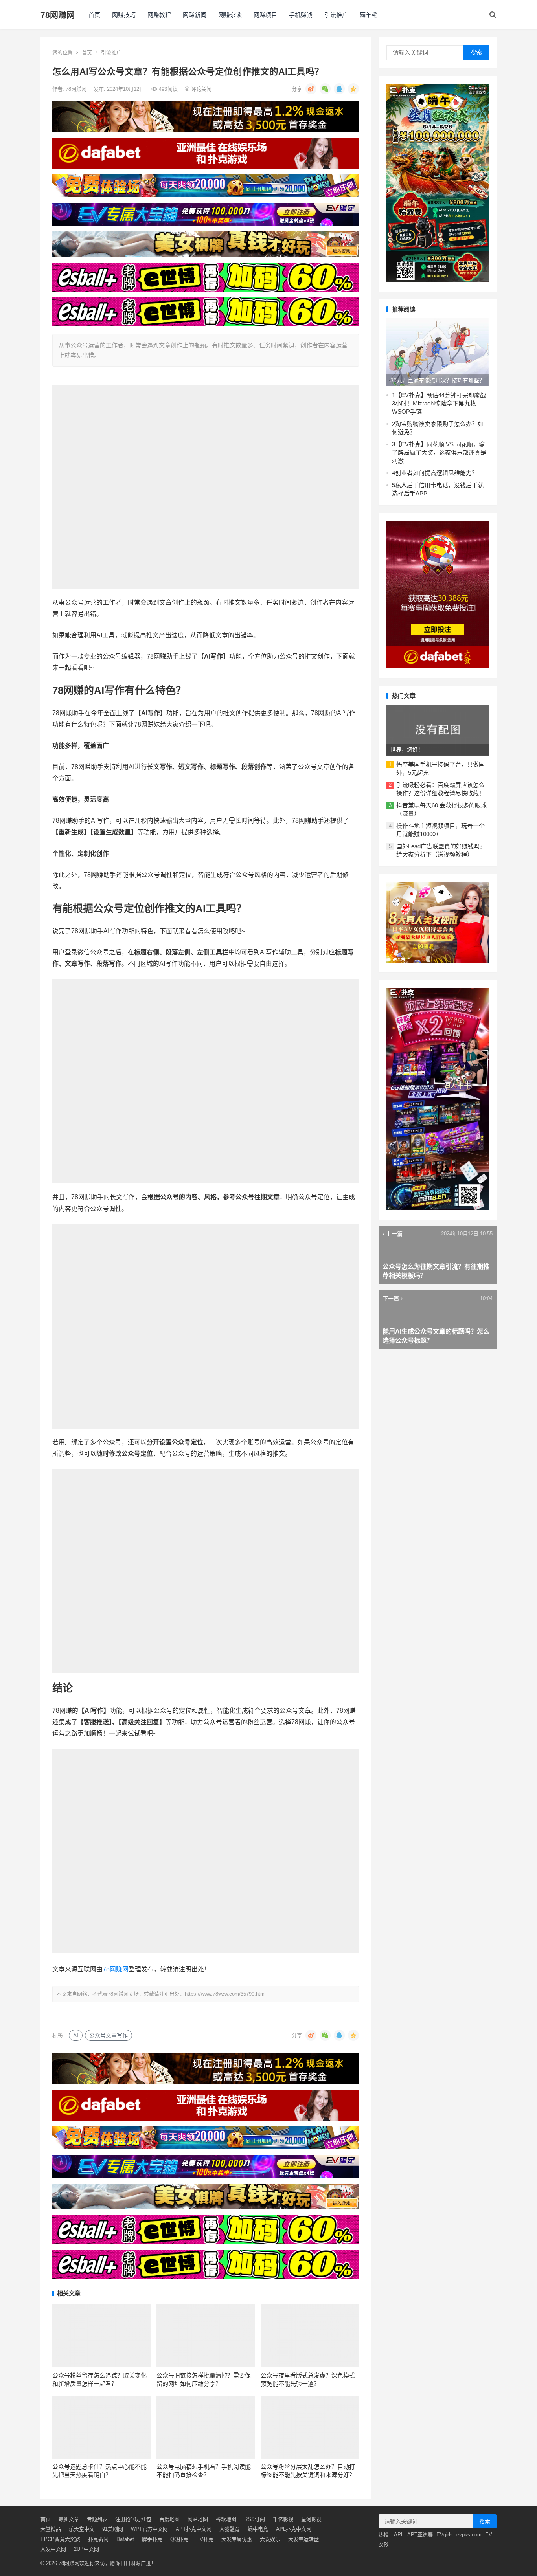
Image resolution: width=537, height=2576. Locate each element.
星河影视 (311, 2519)
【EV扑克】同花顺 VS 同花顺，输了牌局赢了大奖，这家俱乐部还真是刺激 (439, 452)
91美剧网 (113, 2529)
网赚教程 (159, 15)
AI (76, 2035)
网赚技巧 (124, 15)
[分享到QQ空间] (353, 89)
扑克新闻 (98, 2539)
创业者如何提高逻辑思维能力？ (436, 473)
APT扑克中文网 (194, 2529)
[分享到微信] (325, 89)
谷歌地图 (226, 2519)
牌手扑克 (152, 2539)
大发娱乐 (270, 2539)
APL (399, 2535)
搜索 (476, 52)
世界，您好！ (407, 750)
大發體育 (230, 2529)
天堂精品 (51, 2529)
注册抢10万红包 (133, 2519)
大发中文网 (53, 2549)
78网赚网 (58, 15)
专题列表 (97, 2519)
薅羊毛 (369, 15)
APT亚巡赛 (420, 2535)
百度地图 (169, 2519)
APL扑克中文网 (294, 2529)
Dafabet (125, 2539)
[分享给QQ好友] (339, 89)
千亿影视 (283, 2519)
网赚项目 (265, 15)
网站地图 (198, 2519)
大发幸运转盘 (303, 2539)
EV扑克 (205, 2539)
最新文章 (69, 2519)
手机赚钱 (301, 15)
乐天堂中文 (82, 2529)
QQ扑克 (179, 2539)
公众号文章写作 (109, 2035)
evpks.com (469, 2535)
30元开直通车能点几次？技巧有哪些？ (438, 380)
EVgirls (445, 2535)
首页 (94, 15)
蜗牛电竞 (258, 2529)
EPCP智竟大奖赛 (60, 2539)
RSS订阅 (255, 2519)
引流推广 (336, 15)
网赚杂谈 (230, 15)
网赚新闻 (195, 15)
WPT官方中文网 (149, 2529)
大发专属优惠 (237, 2539)
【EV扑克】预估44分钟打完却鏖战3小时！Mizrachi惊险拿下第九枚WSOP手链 (439, 403)
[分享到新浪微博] (311, 89)
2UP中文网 (86, 2549)
